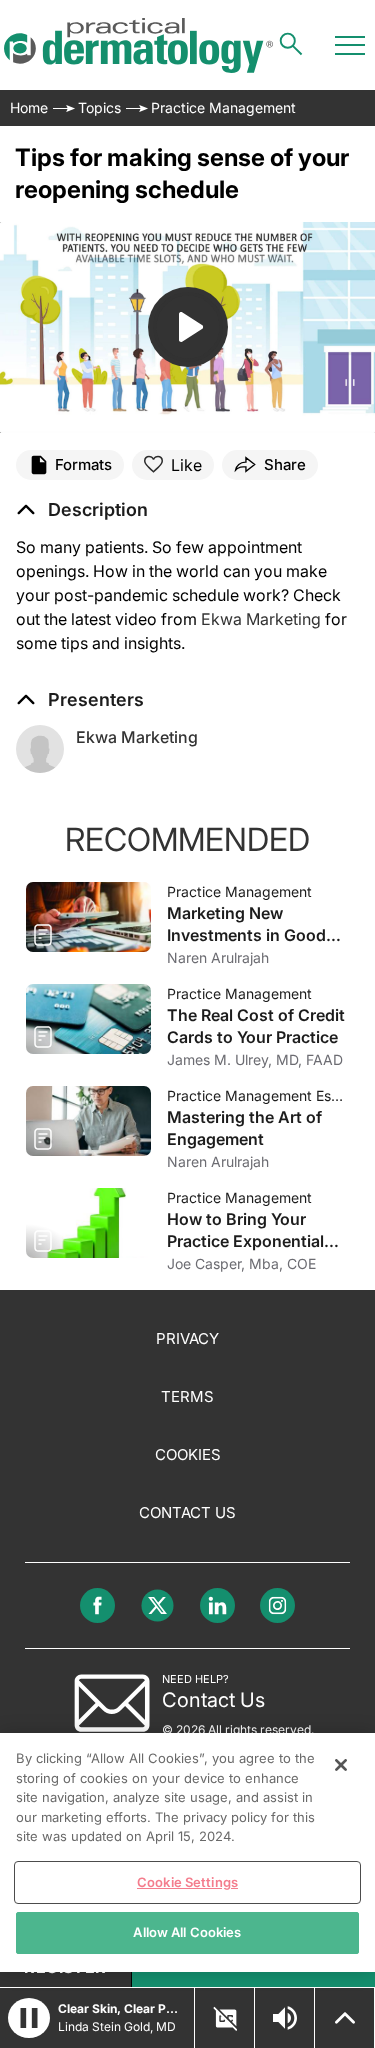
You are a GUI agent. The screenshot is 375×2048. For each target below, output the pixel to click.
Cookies (188, 1454)
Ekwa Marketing (261, 619)
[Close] (341, 1765)
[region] (187, 1852)
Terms (187, 1396)
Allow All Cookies (187, 1932)
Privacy (187, 1338)
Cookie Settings (187, 1882)
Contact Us (187, 1512)
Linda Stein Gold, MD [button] (117, 2026)
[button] (82, 510)
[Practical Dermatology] (138, 45)
